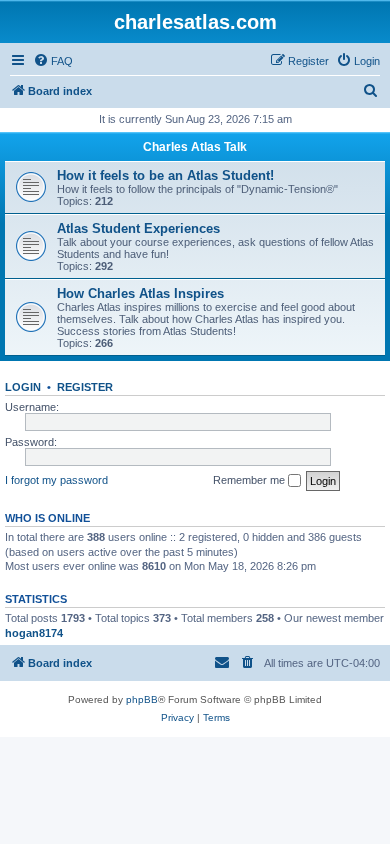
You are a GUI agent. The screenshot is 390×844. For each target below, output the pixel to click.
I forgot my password (56, 480)
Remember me (250, 480)
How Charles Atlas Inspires (140, 293)
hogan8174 (34, 633)
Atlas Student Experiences (138, 228)
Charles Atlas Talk (195, 147)
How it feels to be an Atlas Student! (165, 175)
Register (85, 387)
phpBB (142, 699)
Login (23, 387)
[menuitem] (53, 61)
